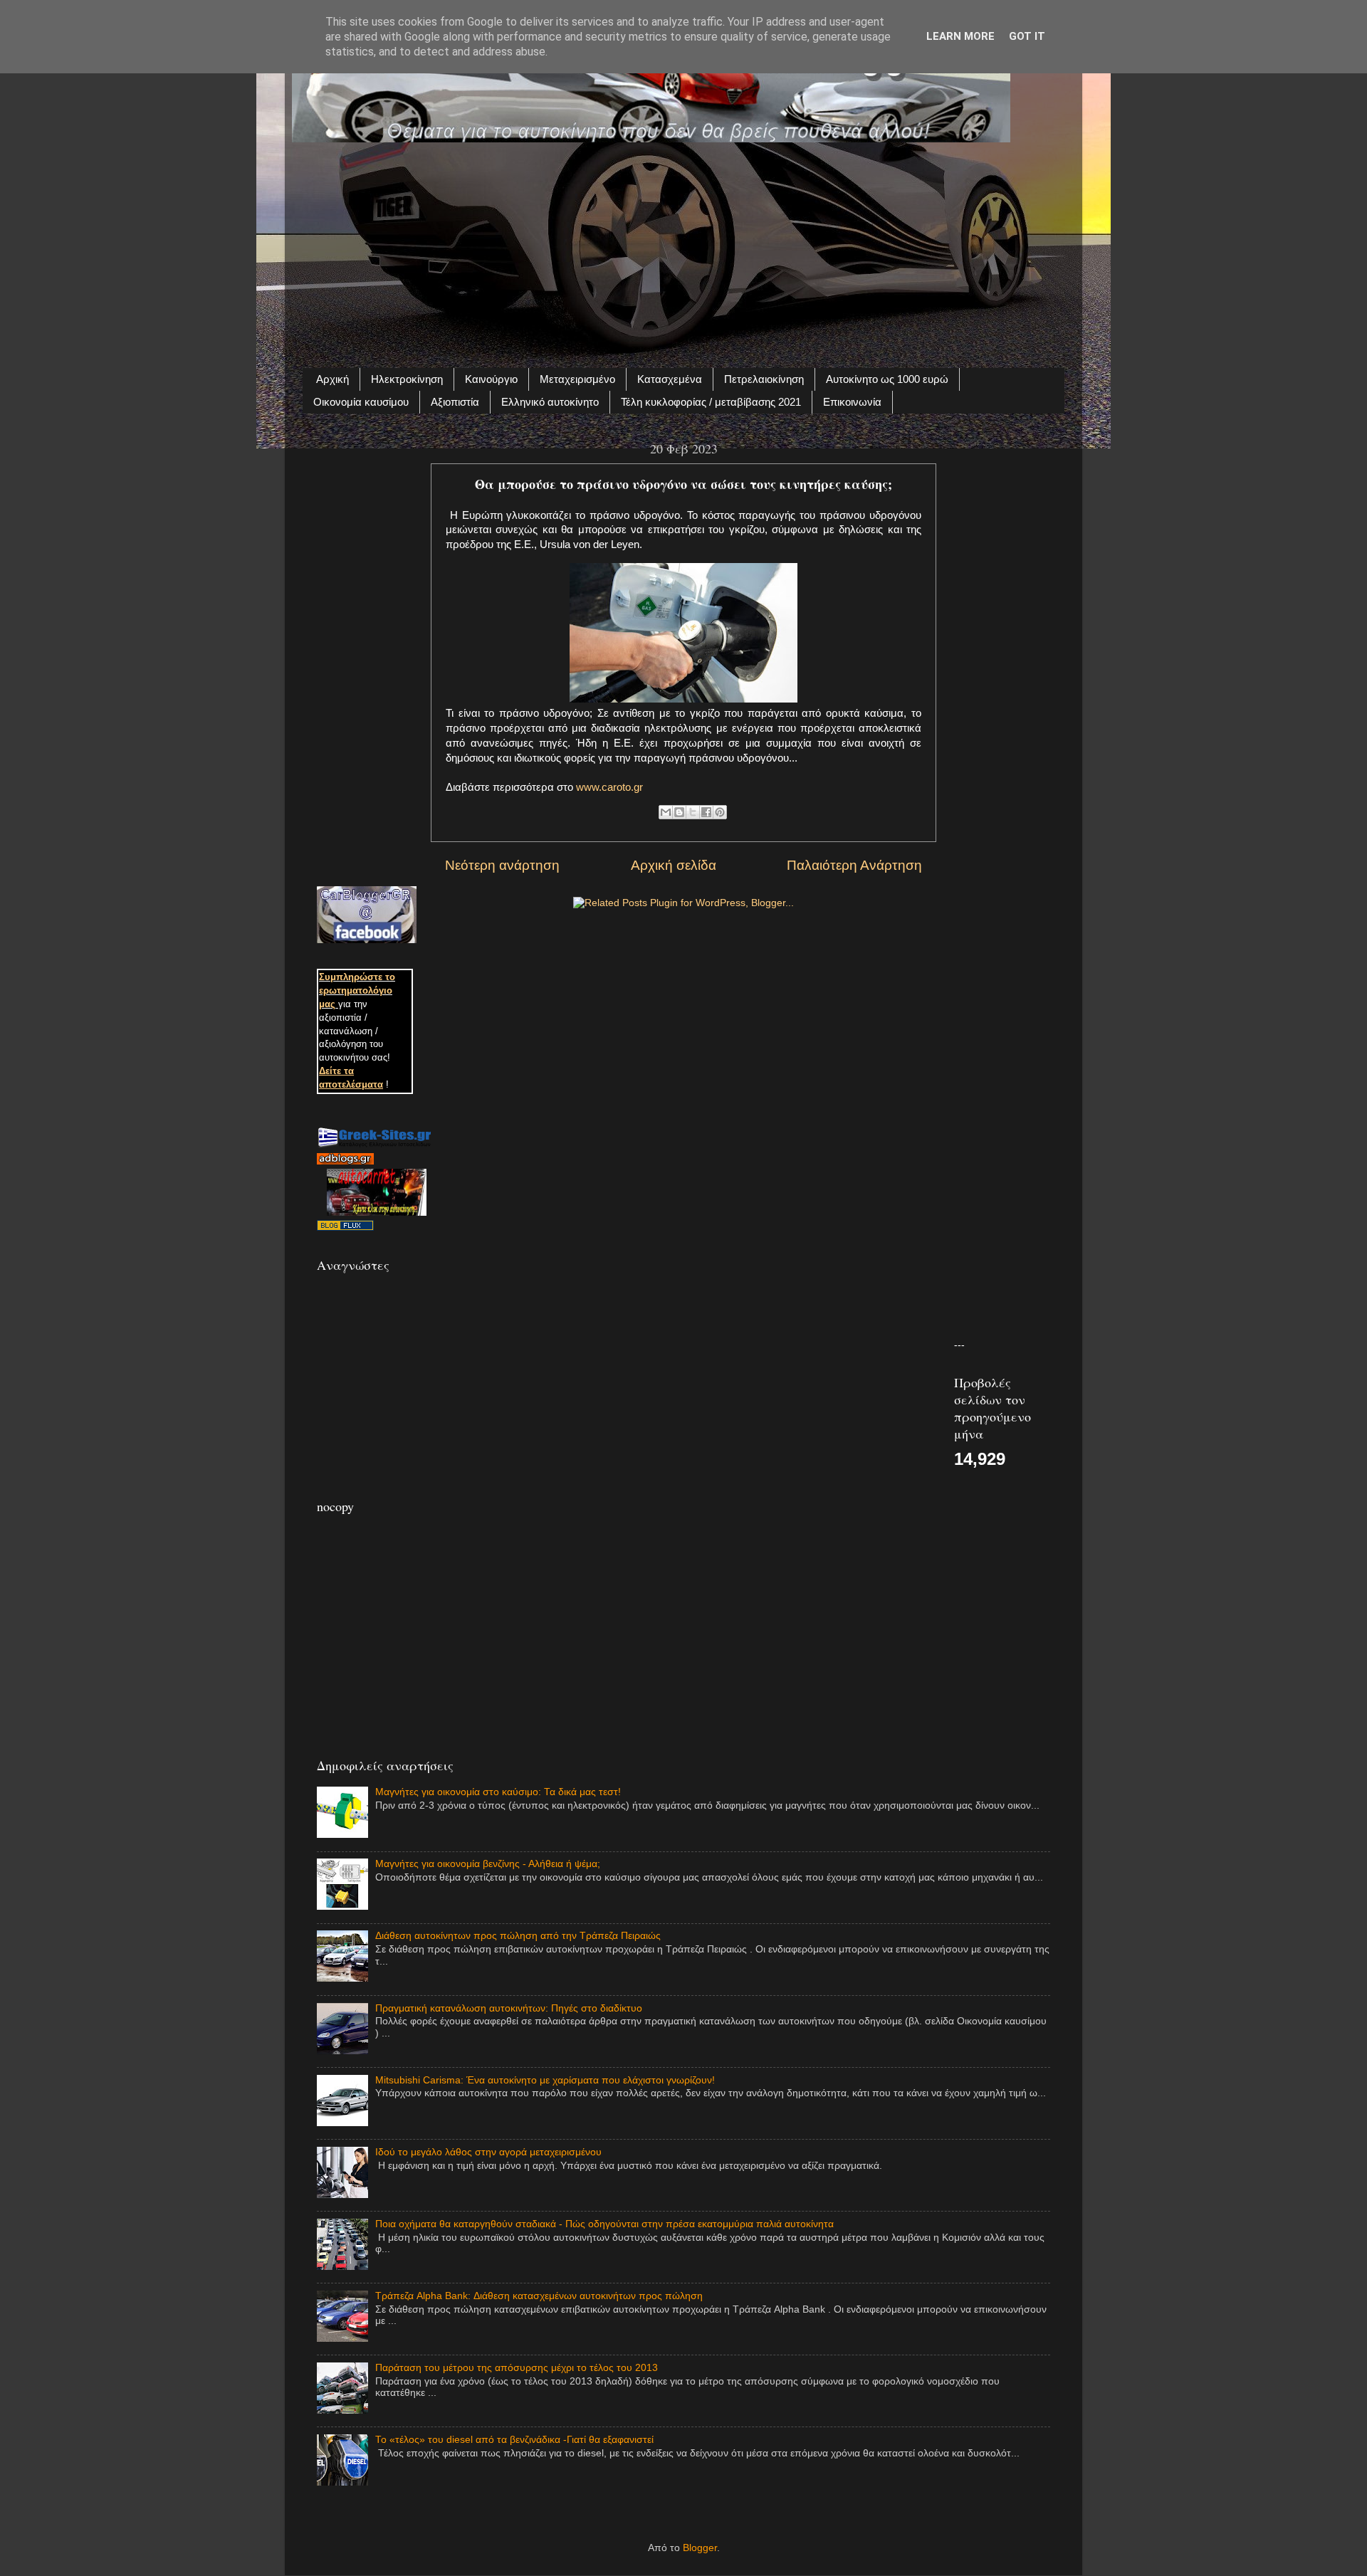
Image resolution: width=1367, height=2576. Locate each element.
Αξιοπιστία (455, 402)
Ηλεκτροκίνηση (407, 379)
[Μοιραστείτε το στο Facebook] (706, 812)
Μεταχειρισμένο (577, 379)
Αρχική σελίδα (674, 865)
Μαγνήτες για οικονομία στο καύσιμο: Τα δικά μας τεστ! (498, 1792)
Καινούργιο (491, 379)
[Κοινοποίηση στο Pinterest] (720, 812)
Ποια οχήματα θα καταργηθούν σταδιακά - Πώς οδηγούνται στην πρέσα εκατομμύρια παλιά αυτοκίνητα (604, 2224)
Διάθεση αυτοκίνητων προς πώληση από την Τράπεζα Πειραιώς (518, 1936)
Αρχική (332, 379)
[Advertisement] (683, 247)
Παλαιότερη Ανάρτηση (854, 865)
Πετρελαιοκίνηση (764, 379)
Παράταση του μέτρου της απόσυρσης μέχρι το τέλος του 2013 (517, 2368)
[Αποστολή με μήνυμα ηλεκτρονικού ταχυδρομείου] (666, 812)
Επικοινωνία (852, 402)
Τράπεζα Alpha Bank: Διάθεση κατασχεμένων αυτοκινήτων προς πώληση (539, 2296)
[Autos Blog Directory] (345, 1227)
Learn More (960, 36)
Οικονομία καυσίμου (361, 402)
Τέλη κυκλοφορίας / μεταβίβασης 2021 (711, 402)
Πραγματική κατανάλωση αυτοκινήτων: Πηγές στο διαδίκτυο (509, 2008)
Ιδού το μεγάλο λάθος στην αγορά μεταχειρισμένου (488, 2152)
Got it (1027, 36)
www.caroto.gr (609, 787)
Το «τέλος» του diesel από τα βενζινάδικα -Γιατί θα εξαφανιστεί (514, 2440)
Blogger (700, 2548)
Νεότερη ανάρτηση (502, 865)
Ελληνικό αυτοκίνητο (550, 402)
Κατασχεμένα (670, 379)
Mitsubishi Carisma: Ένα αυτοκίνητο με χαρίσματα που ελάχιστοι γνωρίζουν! (545, 2080)
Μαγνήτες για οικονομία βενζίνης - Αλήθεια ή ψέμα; (488, 1864)
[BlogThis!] (679, 812)
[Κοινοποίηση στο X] (693, 812)
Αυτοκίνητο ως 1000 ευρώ (887, 379)
